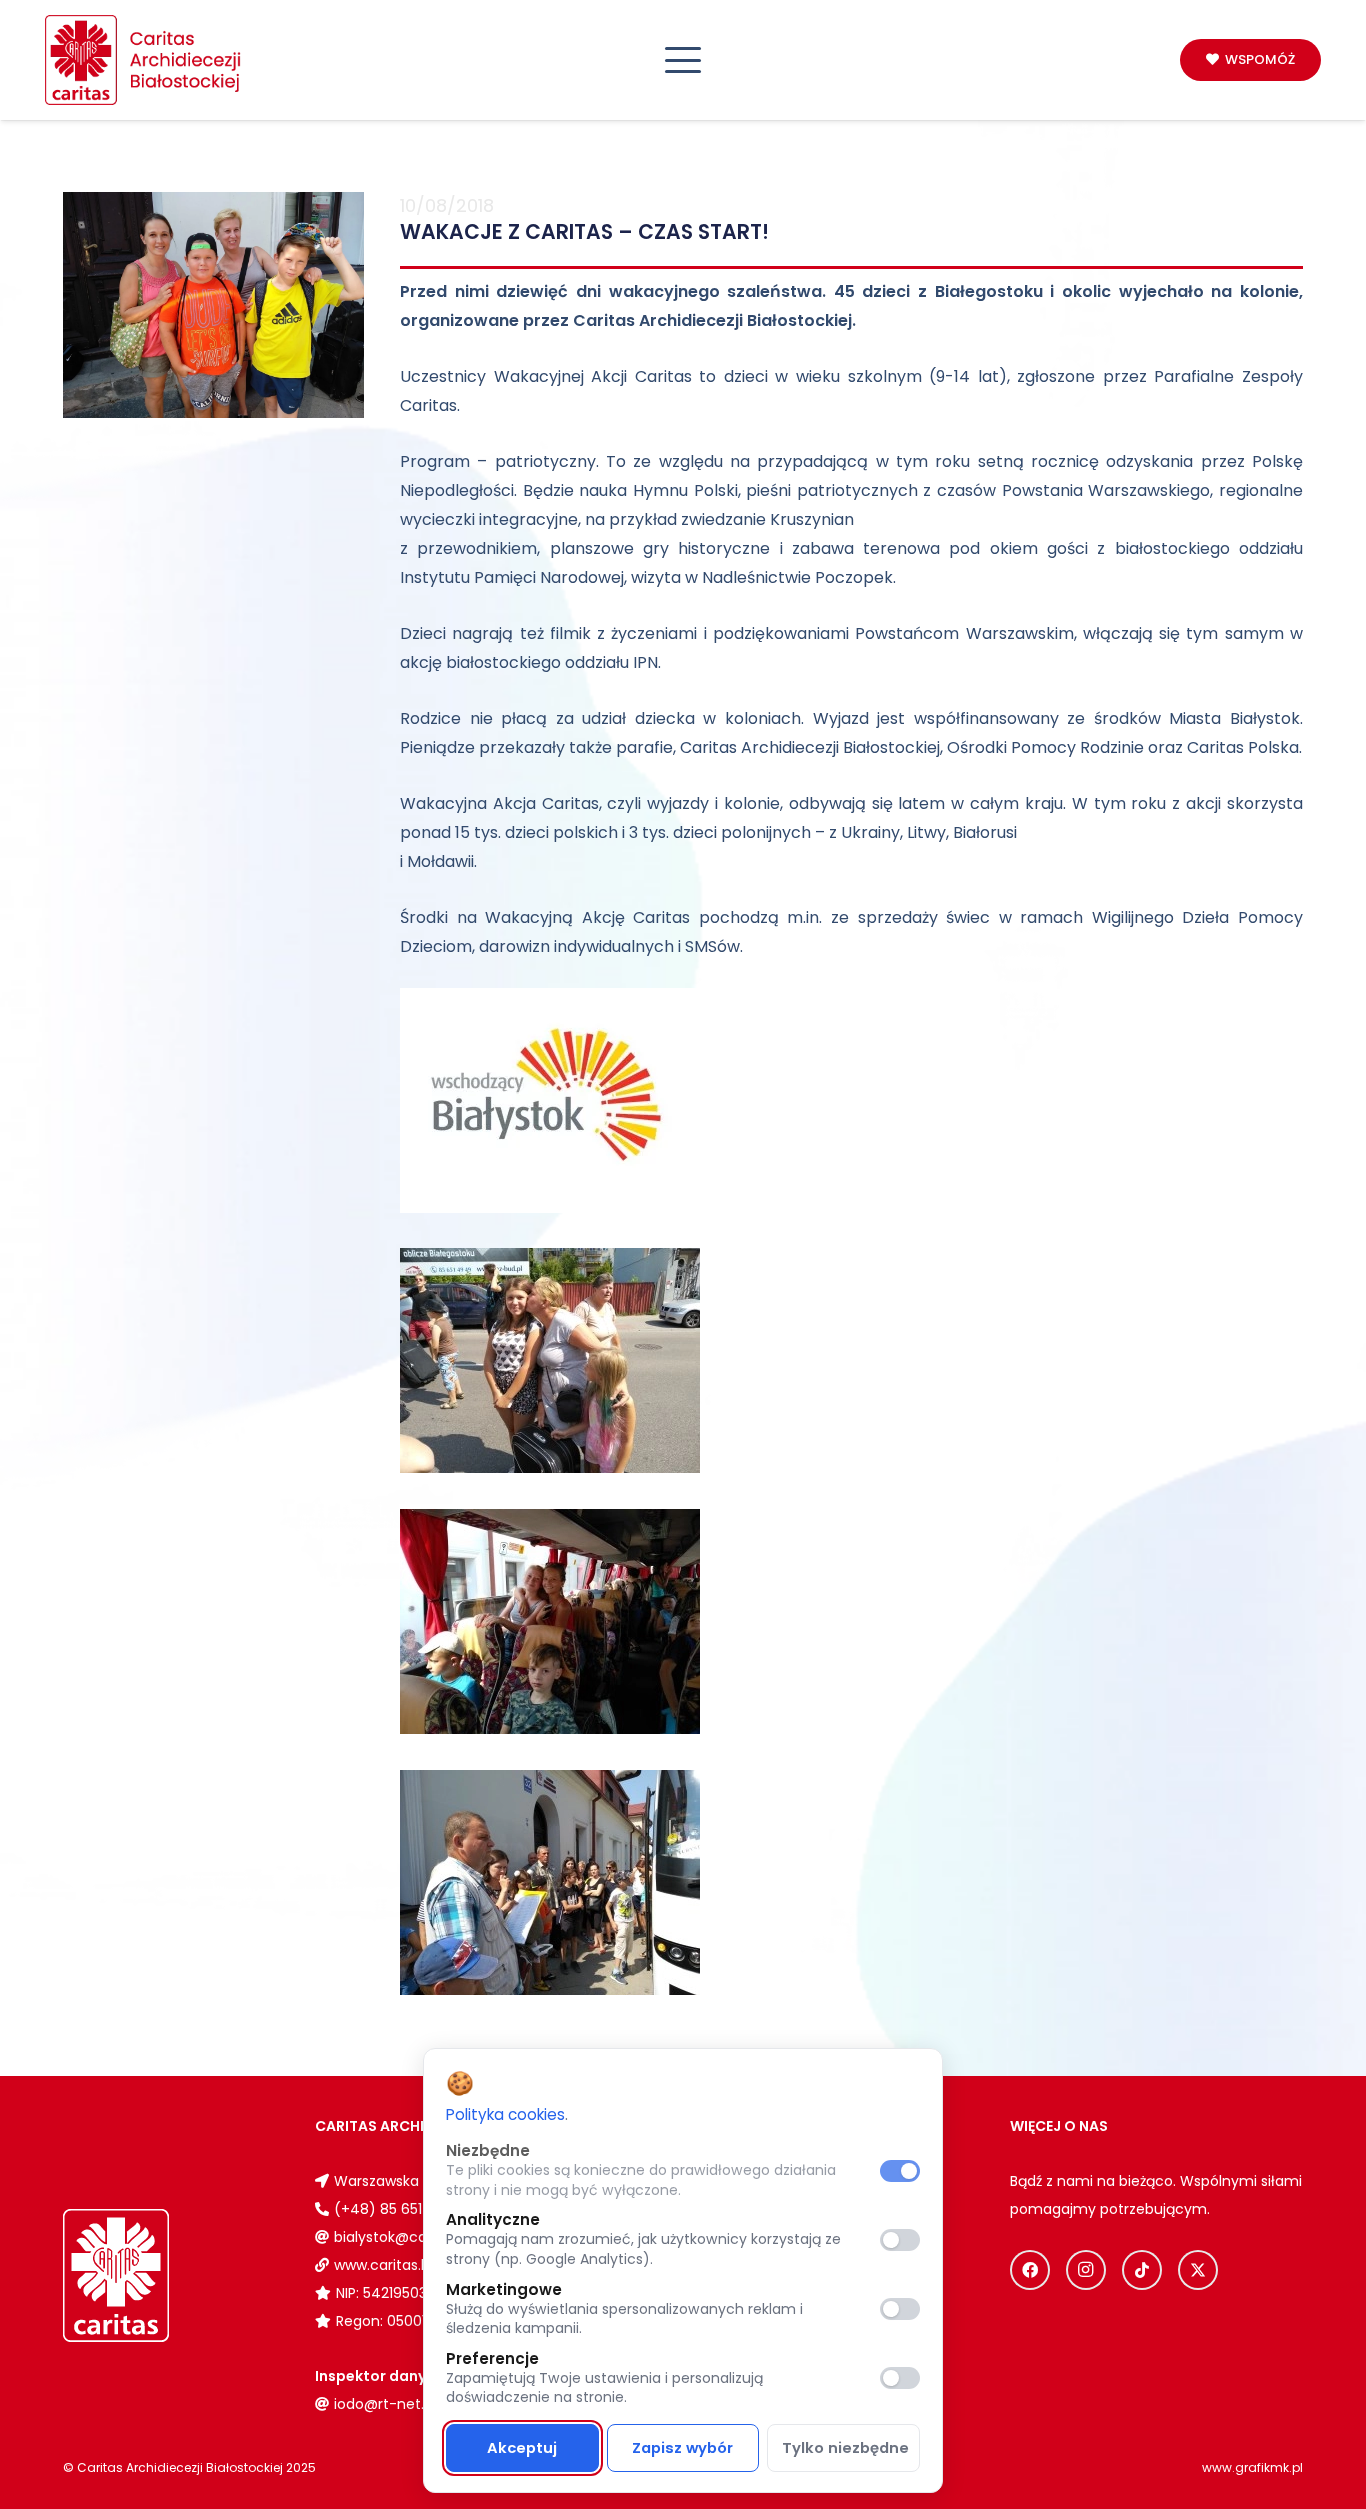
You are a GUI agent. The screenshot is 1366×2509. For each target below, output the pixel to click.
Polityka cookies (505, 2114)
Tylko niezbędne (845, 2448)
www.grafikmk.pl (1252, 2467)
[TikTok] (1142, 2270)
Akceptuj (522, 2448)
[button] (683, 60)
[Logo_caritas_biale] (162, 2275)
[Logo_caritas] (144, 60)
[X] (1198, 2270)
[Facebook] (1030, 2270)
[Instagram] (1086, 2270)
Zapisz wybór (682, 2448)
